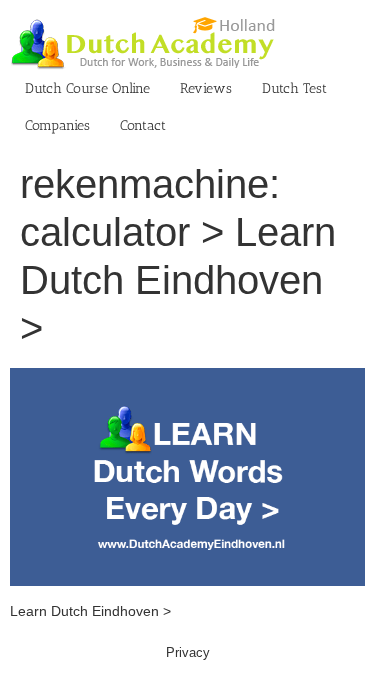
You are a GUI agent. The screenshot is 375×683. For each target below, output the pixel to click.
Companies (57, 125)
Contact (143, 125)
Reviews (206, 88)
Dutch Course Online (87, 88)
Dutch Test (294, 88)
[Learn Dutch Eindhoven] (187, 378)
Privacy (188, 652)
